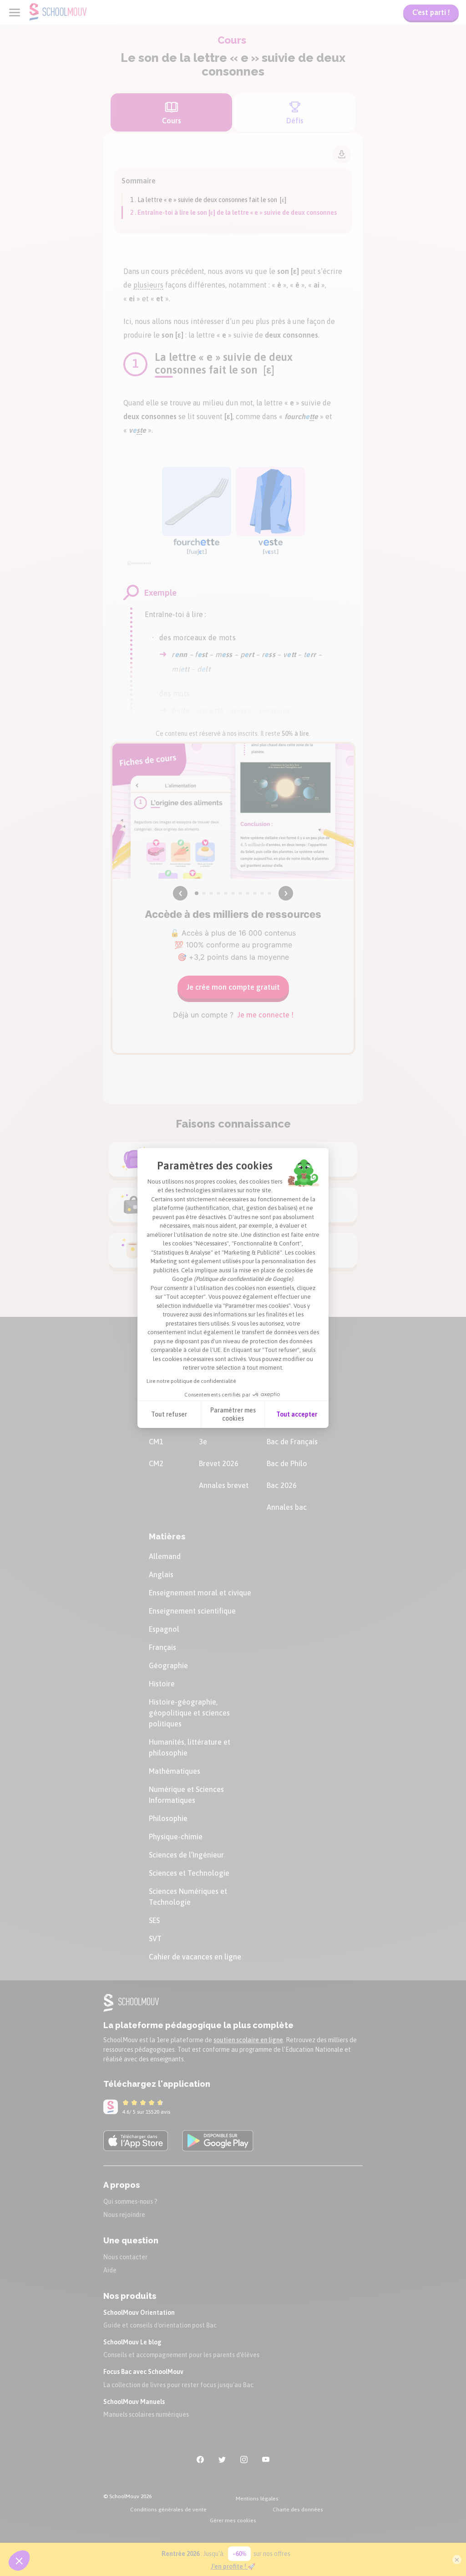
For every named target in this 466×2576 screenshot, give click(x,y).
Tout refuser (169, 1414)
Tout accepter (297, 1414)
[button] (19, 2561)
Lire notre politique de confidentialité (191, 1381)
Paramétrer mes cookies (233, 1414)
